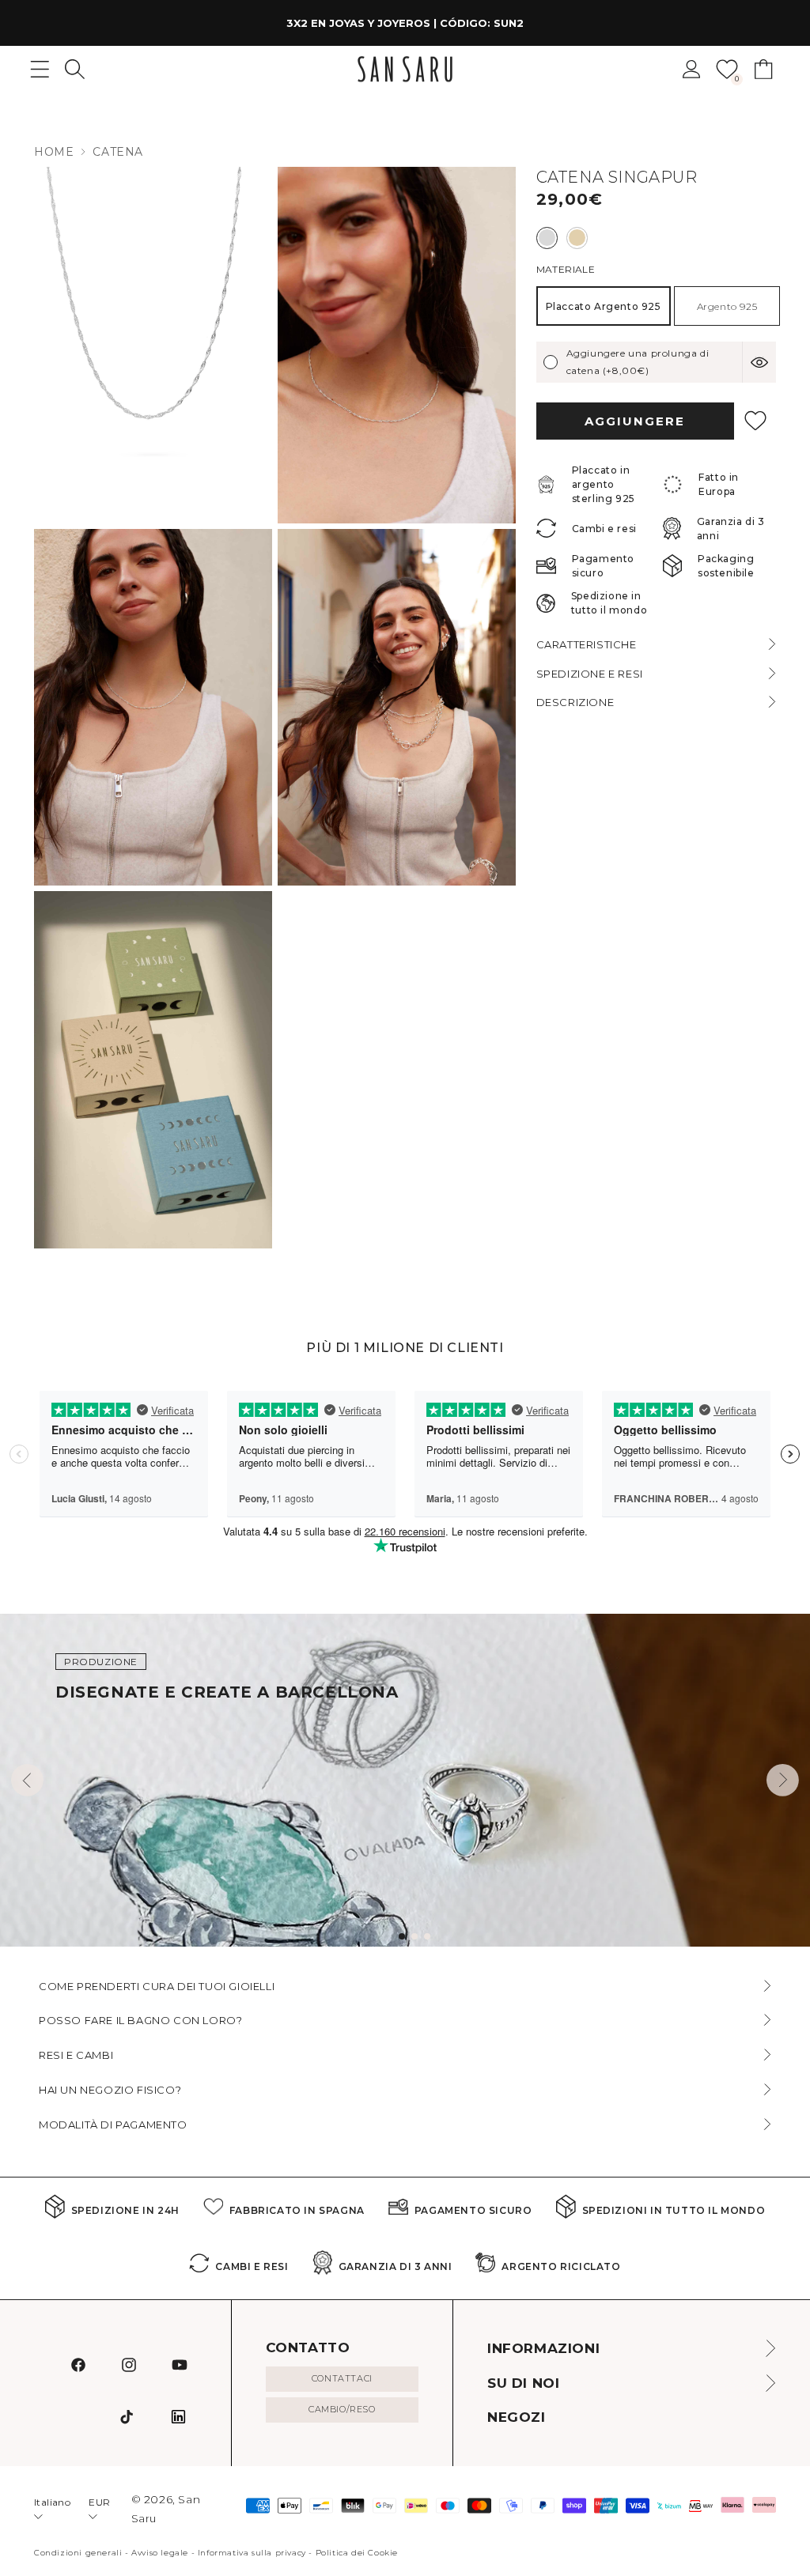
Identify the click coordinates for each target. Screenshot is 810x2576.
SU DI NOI (523, 2383)
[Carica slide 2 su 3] (414, 1936)
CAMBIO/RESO (342, 2409)
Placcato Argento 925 (604, 306)
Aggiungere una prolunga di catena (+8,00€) (638, 362)
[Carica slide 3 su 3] (427, 1936)
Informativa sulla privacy (252, 2553)
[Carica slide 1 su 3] (402, 1936)
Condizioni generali (78, 2553)
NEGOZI (517, 2417)
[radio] (547, 238)
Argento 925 (727, 306)
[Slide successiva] (783, 1780)
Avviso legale (160, 2553)
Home (54, 152)
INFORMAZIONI (543, 2348)
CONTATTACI (342, 2378)
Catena (118, 152)
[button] (75, 69)
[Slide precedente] (27, 1780)
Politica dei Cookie (357, 2553)
